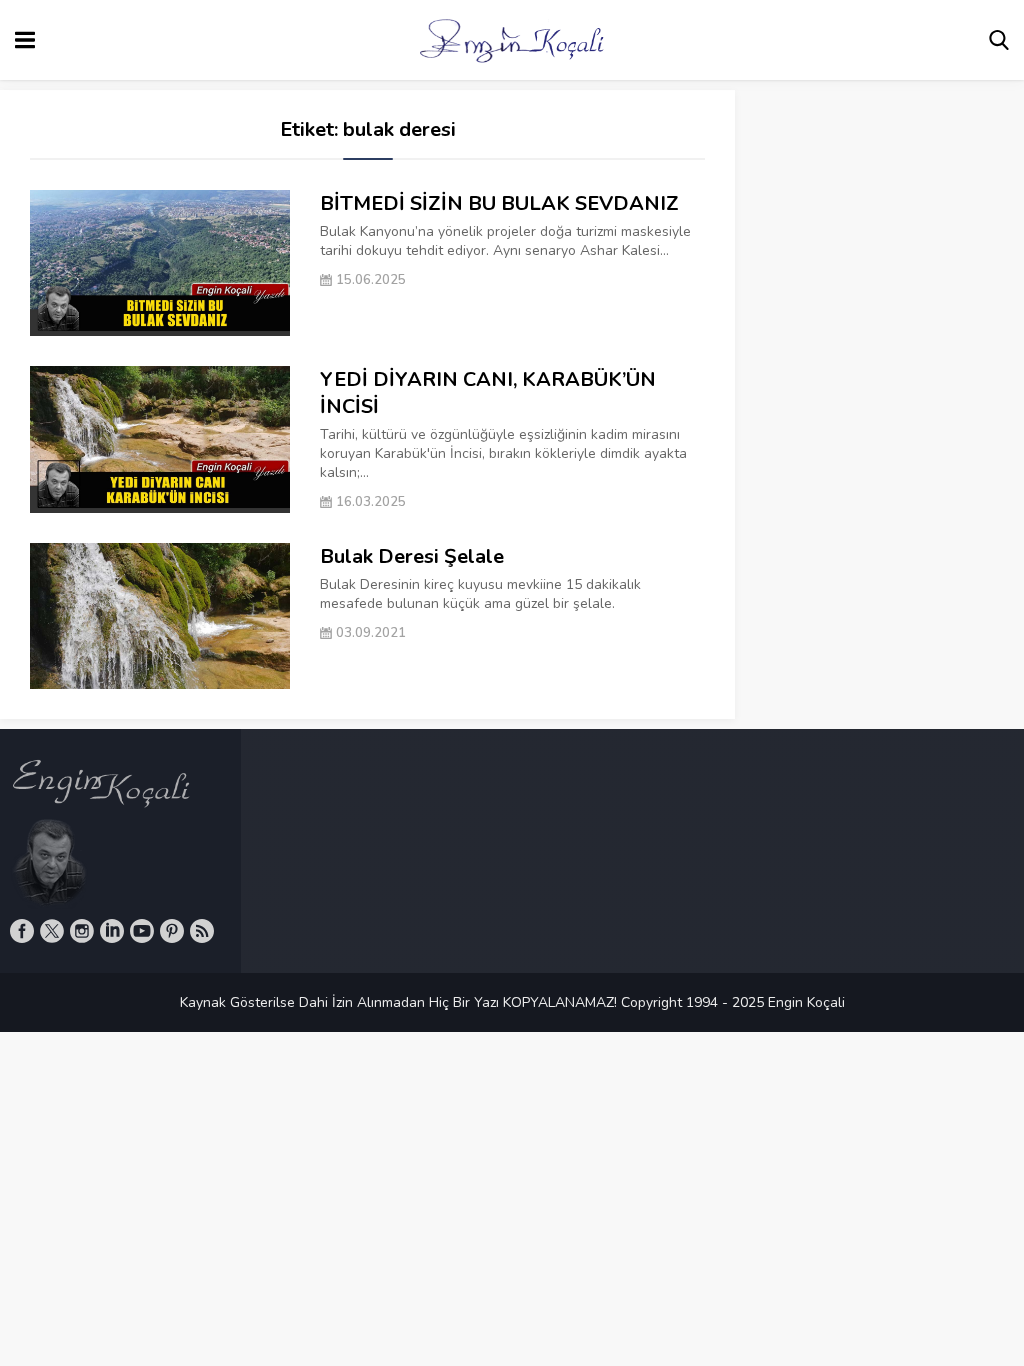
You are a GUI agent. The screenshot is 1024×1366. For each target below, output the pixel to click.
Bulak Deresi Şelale (412, 556)
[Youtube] (142, 931)
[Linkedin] (112, 931)
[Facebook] (22, 931)
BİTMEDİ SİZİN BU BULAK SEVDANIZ (499, 203)
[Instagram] (82, 931)
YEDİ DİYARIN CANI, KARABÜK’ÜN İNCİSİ (488, 393)
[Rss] (202, 931)
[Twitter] (52, 931)
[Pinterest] (172, 931)
